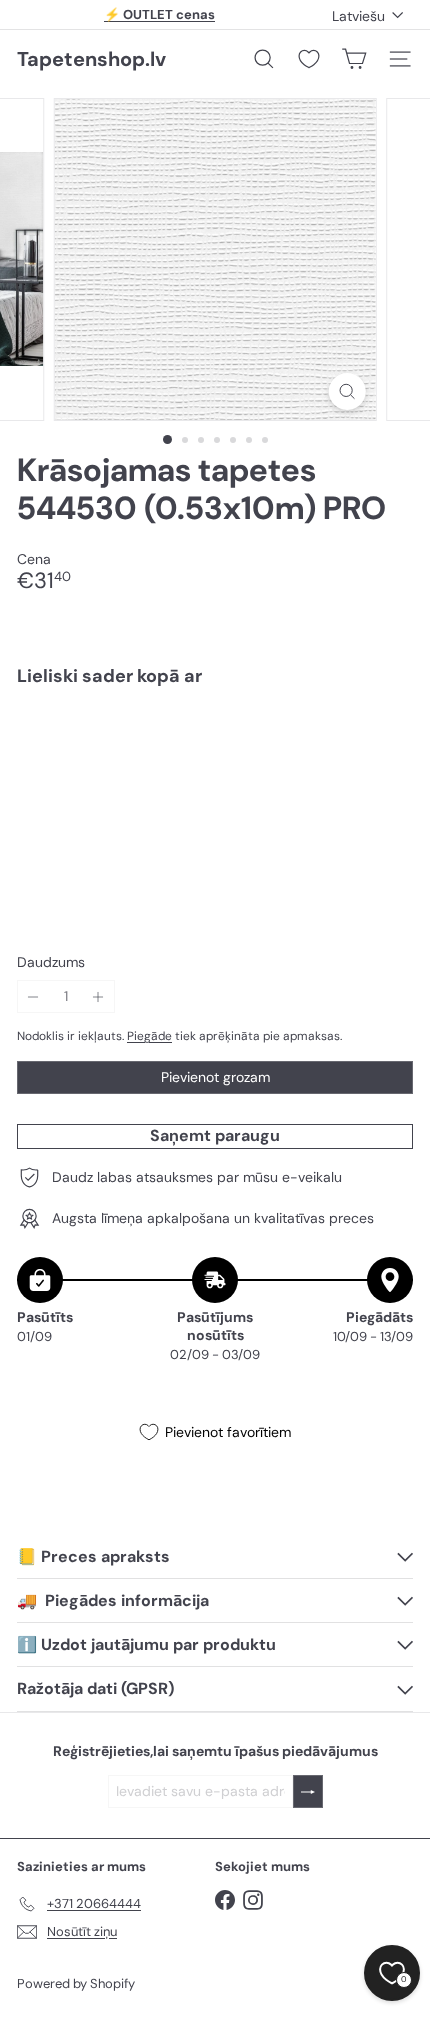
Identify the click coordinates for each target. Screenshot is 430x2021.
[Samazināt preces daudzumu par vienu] (33, 996)
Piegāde (149, 1036)
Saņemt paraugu (215, 1135)
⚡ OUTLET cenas (159, 14)
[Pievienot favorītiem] (386, 744)
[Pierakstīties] (308, 1791)
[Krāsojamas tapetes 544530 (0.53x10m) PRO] (215, 765)
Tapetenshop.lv (91, 59)
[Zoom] (346, 391)
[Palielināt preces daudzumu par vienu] (98, 996)
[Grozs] (354, 59)
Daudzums (51, 962)
